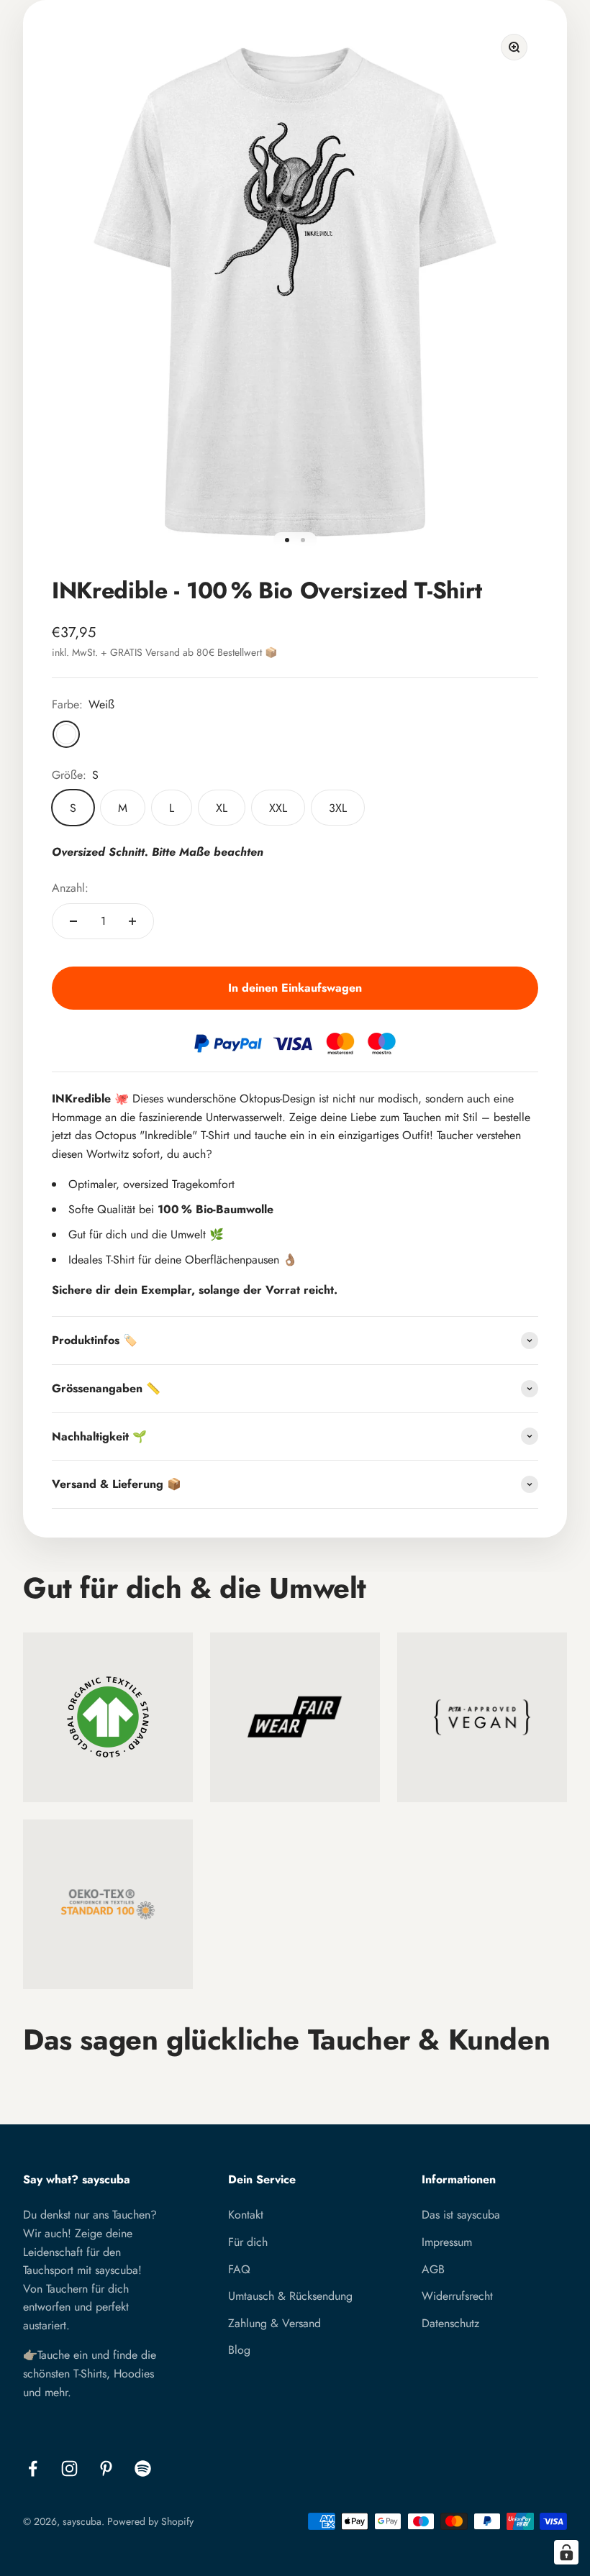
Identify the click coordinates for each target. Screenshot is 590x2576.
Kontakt (246, 2215)
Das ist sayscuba (461, 2215)
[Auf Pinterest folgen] (106, 2468)
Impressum (447, 2242)
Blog (239, 2350)
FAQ (239, 2269)
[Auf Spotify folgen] (143, 2468)
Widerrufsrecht (457, 2296)
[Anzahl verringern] (73, 921)
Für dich (248, 2242)
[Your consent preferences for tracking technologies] (566, 2552)
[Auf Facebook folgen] (33, 2468)
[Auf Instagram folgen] (69, 2468)
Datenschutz (450, 2323)
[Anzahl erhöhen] (132, 921)
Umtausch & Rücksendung (290, 2296)
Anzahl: (70, 888)
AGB (433, 2269)
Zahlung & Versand (274, 2323)
